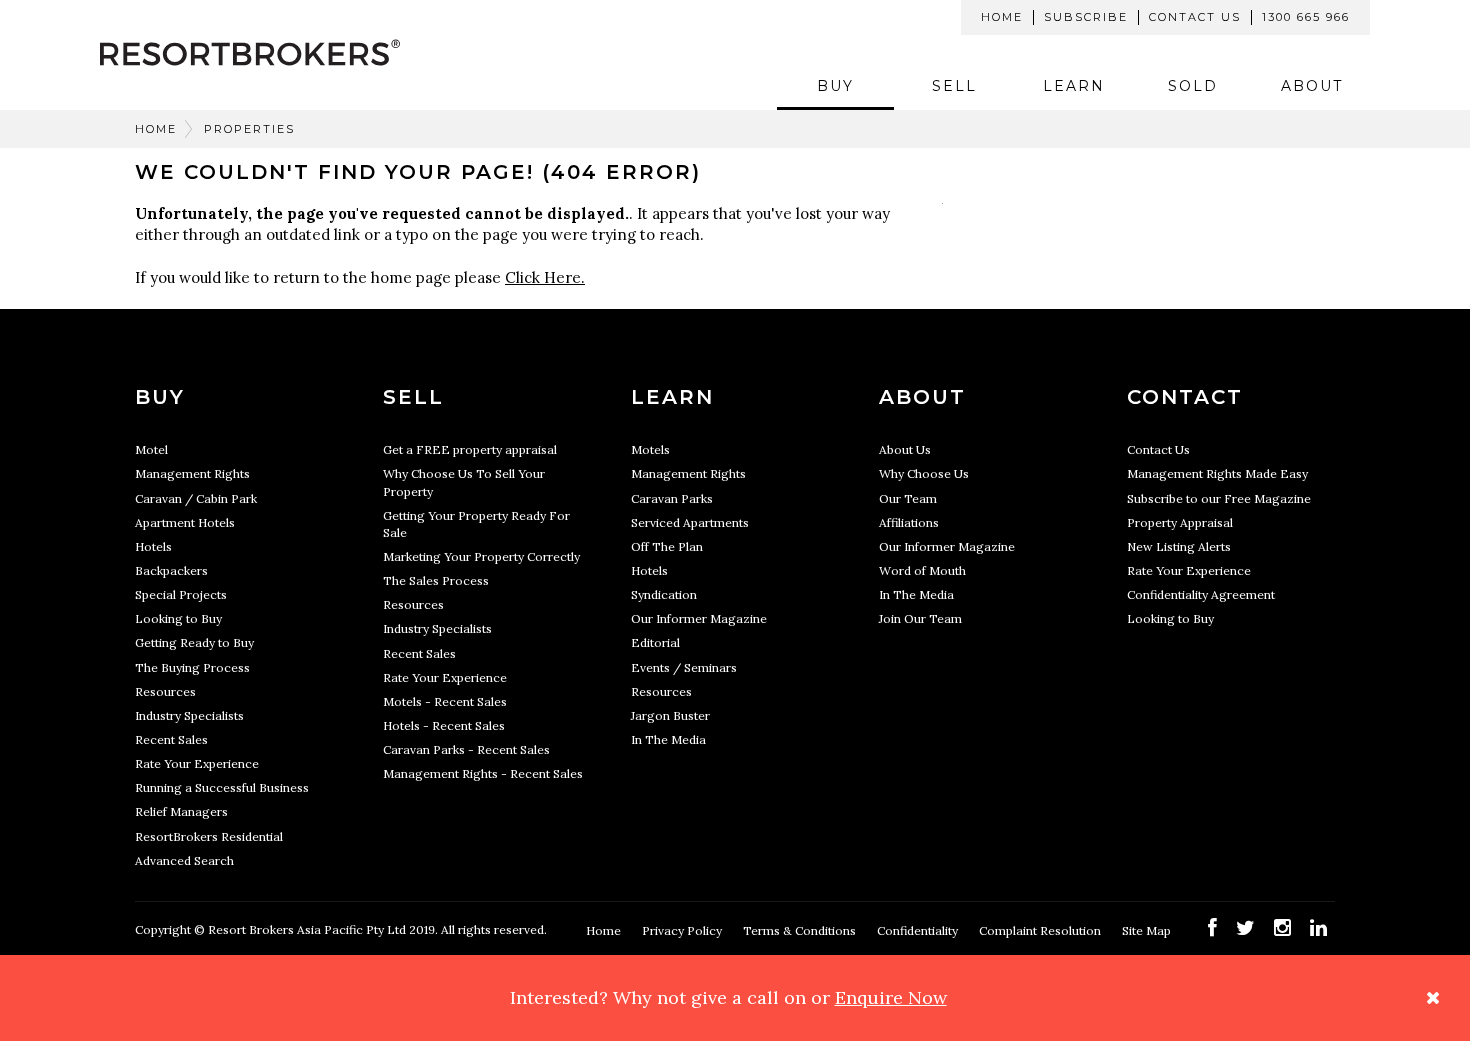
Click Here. (545, 277)
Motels (650, 449)
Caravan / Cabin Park (196, 498)
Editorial (655, 642)
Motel (151, 449)
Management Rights (192, 473)
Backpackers (171, 570)
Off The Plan (667, 546)
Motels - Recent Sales (445, 701)
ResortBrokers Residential (209, 836)
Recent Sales (171, 739)
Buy (835, 86)
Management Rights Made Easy (1217, 473)
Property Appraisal (1180, 522)
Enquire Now (891, 997)
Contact (1185, 397)
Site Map (1148, 930)
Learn (1074, 86)
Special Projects (181, 594)
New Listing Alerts (1179, 546)
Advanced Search (184, 860)
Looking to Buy (178, 618)
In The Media (668, 739)
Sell (954, 86)
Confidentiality (919, 930)
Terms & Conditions (801, 930)
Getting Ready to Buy (194, 642)
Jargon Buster (670, 715)
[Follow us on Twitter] (1245, 927)
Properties (249, 129)
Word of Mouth (922, 570)
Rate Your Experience (197, 763)
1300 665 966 (1306, 17)
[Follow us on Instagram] (1282, 927)
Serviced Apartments (690, 522)
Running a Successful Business (222, 787)
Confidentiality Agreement (1201, 594)
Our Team (908, 498)
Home (1002, 17)
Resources (165, 691)
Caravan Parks (672, 498)
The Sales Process (436, 580)
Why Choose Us (924, 473)
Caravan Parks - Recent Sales (466, 749)
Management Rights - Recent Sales (483, 773)
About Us (905, 449)
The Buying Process (192, 667)
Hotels (153, 546)
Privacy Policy (683, 930)
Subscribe (1086, 17)
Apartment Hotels (185, 522)
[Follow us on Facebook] (1212, 927)
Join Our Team (920, 618)
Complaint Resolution (1041, 930)
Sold (1193, 86)
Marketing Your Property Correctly (481, 556)
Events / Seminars (684, 667)
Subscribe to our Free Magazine (1219, 498)
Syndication (664, 594)
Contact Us (1195, 17)
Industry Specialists (189, 715)
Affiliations (909, 522)
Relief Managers (181, 811)
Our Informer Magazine (699, 618)
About (1312, 86)
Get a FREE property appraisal (470, 449)
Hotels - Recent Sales (444, 725)
